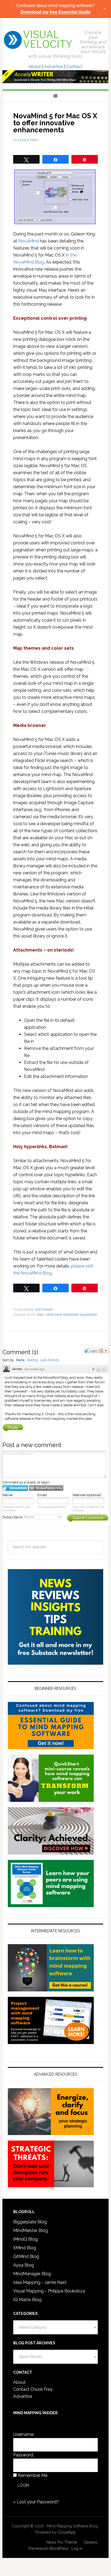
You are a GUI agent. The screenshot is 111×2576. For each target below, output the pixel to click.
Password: (23, 2455)
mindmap (71, 1315)
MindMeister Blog (31, 2231)
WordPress (59, 2548)
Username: (24, 2434)
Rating (32, 1360)
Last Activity (50, 1360)
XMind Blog (25, 2248)
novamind (89, 1315)
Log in (77, 2548)
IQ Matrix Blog (27, 2300)
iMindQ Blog (25, 2239)
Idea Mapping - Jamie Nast (40, 2282)
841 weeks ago (34, 1369)
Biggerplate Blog (30, 2222)
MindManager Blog (32, 2274)
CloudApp (67, 2532)
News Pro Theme (62, 2542)
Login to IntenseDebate (15, 1488)
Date (20, 1360)
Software (44, 1310)
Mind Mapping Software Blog (38, 40)
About (35, 67)
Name (7, 1495)
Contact (74, 67)
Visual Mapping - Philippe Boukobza (49, 2291)
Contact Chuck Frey (33, 2389)
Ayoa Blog (24, 2265)
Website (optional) (87, 1495)
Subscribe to (13, 1517)
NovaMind (29, 241)
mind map (54, 1315)
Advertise (54, 67)
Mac (41, 1315)
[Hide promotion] (105, 9)
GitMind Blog (26, 2256)
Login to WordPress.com (46, 1488)
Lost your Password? (38, 2502)
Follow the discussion (104, 1351)
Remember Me (33, 2475)
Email (42, 1495)
